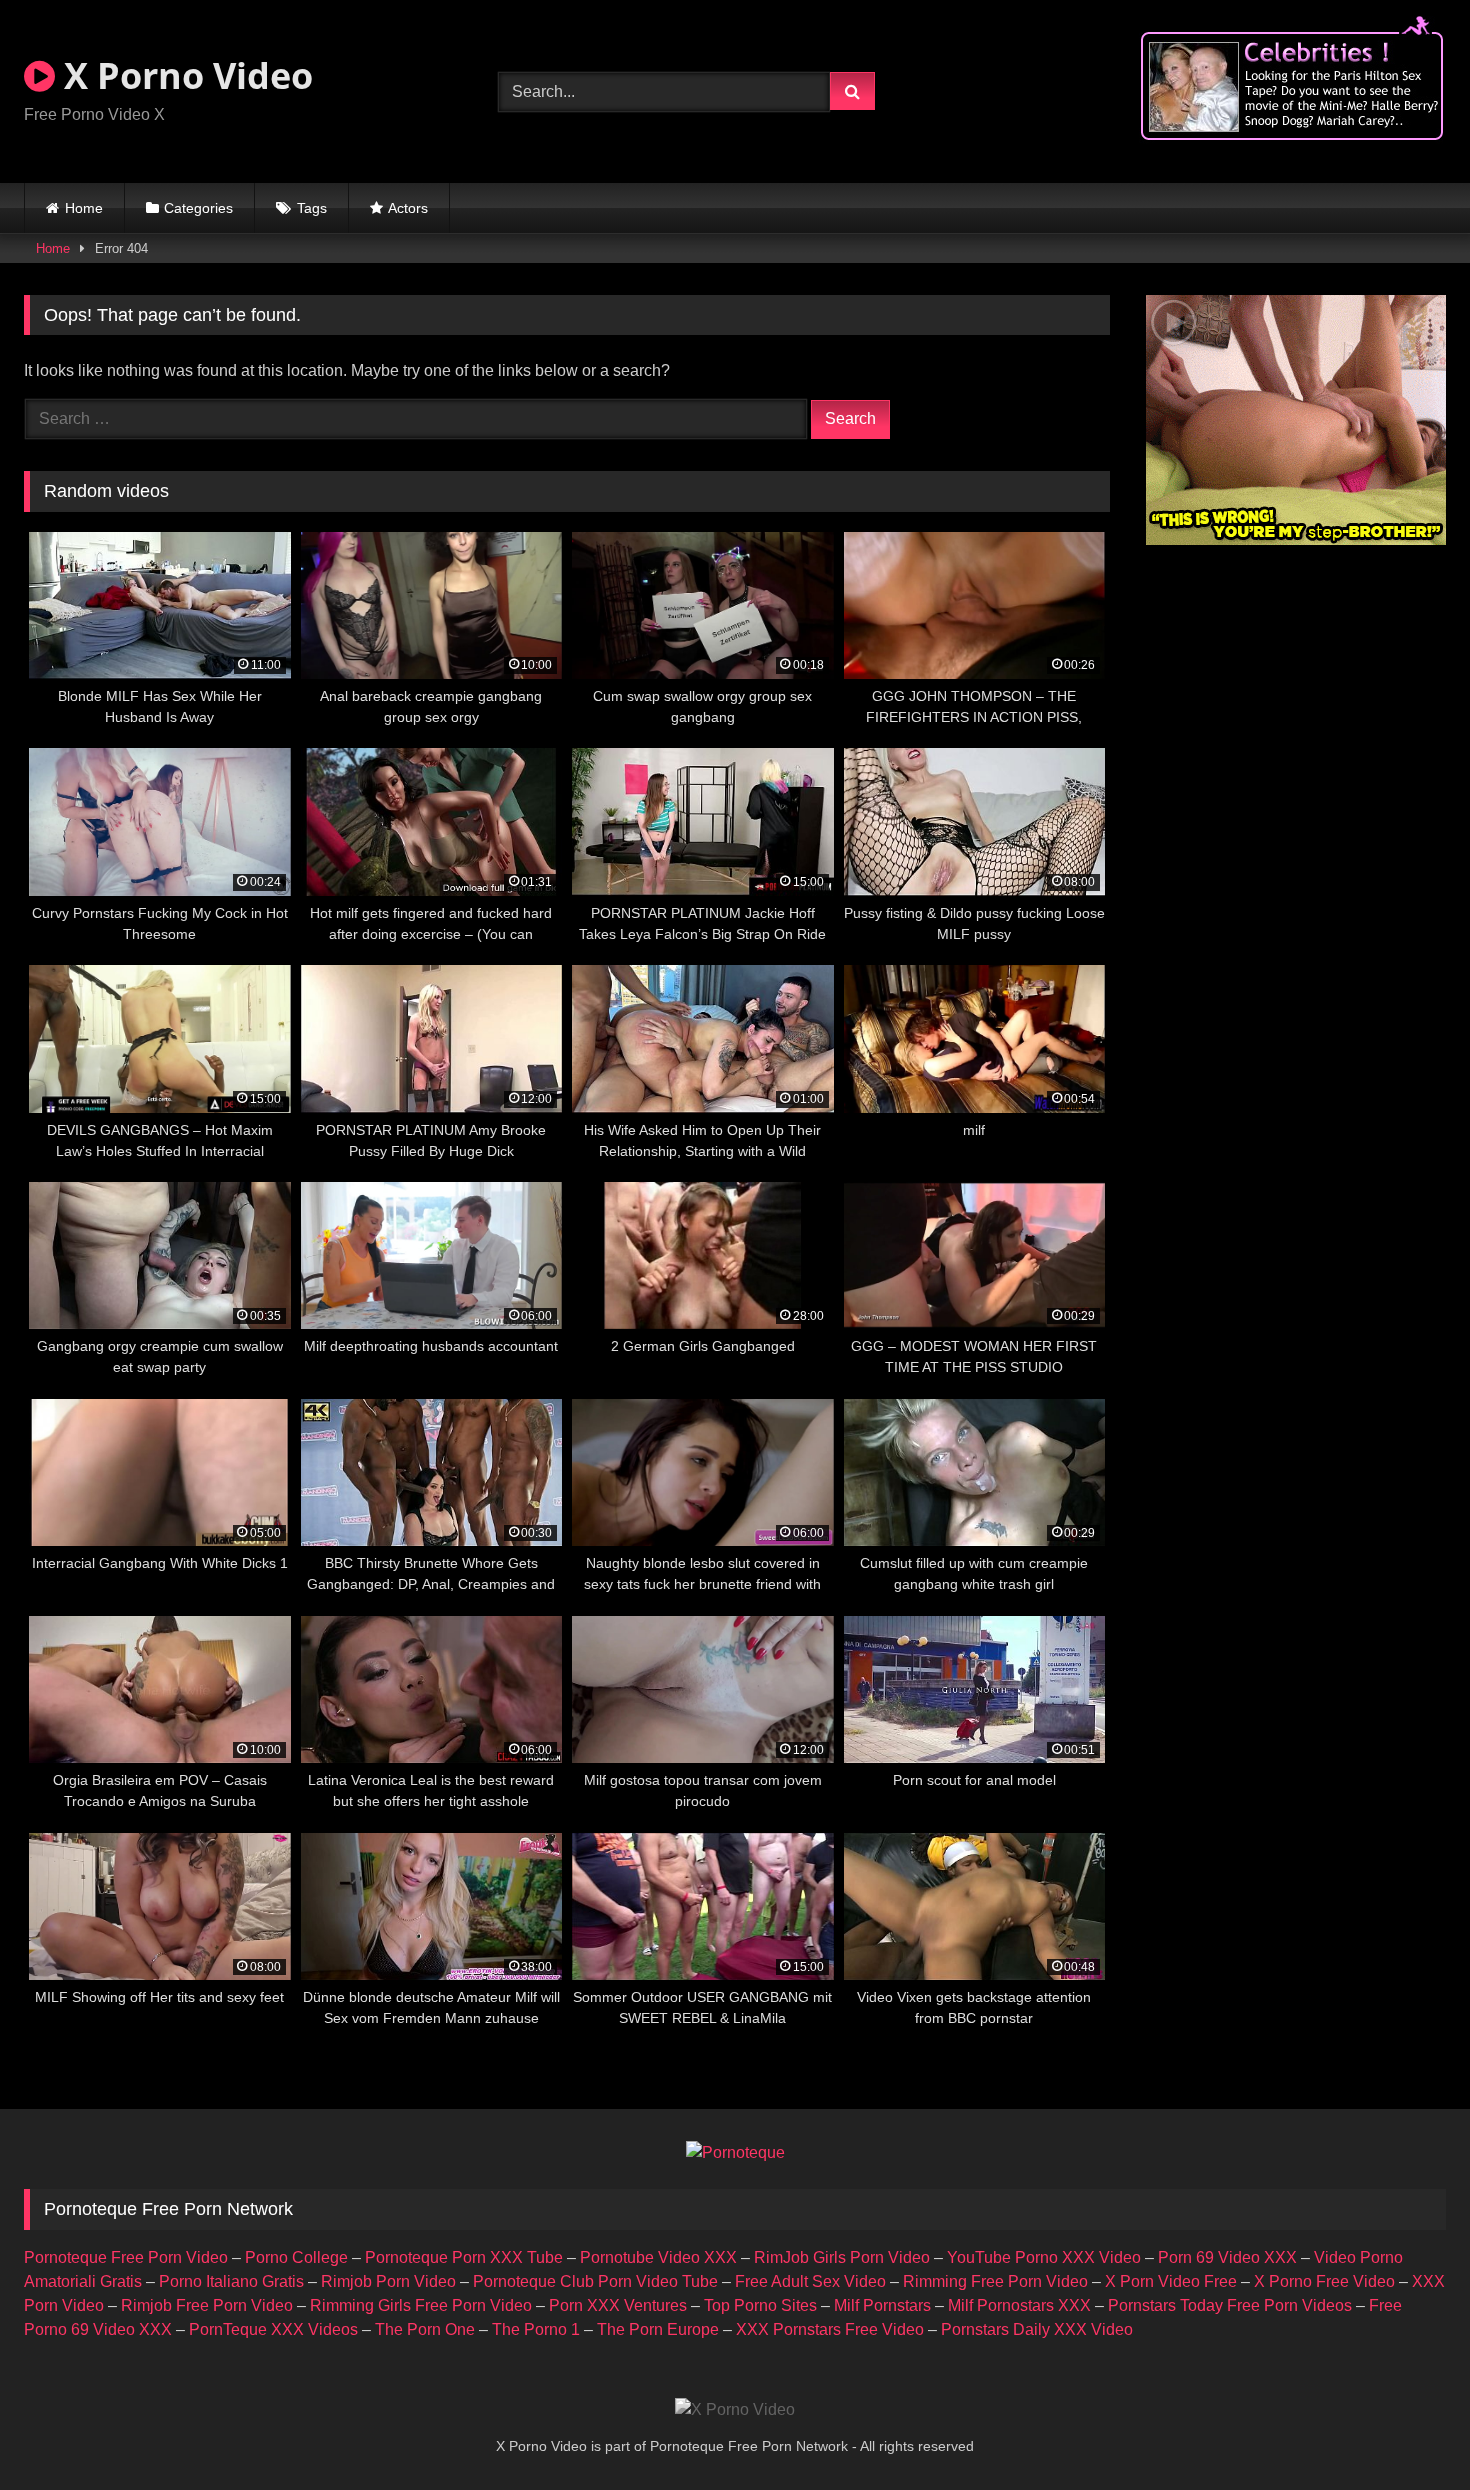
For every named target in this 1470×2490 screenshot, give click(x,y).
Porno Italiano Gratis (231, 2281)
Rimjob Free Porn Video (207, 2305)
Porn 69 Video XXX (1227, 2257)
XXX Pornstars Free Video (830, 2329)
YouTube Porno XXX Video (1044, 2257)
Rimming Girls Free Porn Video (421, 2305)
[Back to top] (1408, 2430)
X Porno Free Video (1324, 2281)
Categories (198, 208)
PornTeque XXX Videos (273, 2329)
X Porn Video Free (1171, 2281)
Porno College (296, 2257)
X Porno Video (184, 75)
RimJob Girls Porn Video (842, 2257)
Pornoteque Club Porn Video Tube (595, 2281)
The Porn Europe (658, 2329)
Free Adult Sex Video (810, 2281)
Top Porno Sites (760, 2305)
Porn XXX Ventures (618, 2305)
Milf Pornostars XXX (1019, 2305)
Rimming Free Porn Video (995, 2281)
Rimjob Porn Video (388, 2281)
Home (84, 208)
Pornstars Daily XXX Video (1037, 2329)
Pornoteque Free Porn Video (126, 2257)
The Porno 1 (536, 2329)
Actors (408, 208)
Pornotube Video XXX (658, 2257)
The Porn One (425, 2329)
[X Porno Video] (735, 2410)
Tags (312, 208)
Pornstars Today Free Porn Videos (1230, 2305)
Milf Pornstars (882, 2305)
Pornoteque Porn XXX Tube (464, 2257)
